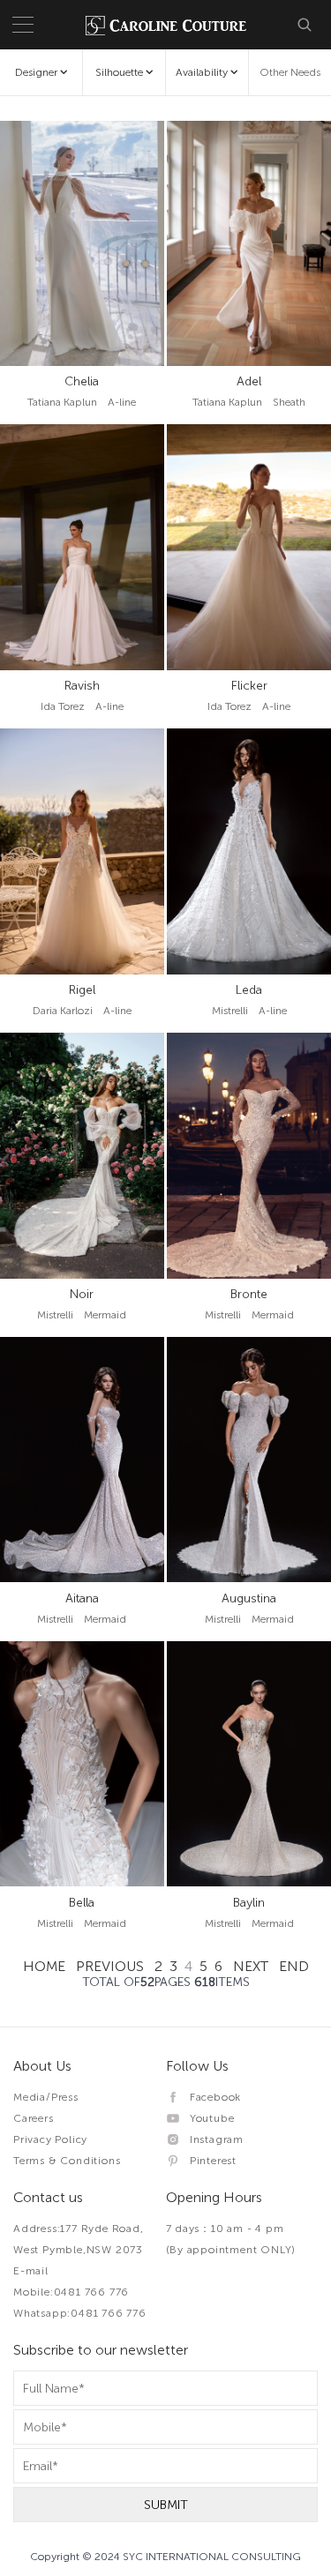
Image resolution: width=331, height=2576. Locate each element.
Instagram (212, 2139)
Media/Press (46, 2097)
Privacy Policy (50, 2139)
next (251, 1966)
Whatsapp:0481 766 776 (80, 2313)
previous (110, 1966)
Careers (34, 2118)
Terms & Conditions (67, 2161)
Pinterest (209, 2161)
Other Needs (290, 72)
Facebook (211, 2097)
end (294, 1966)
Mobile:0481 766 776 (71, 2292)
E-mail (31, 2271)
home (44, 1966)
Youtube (207, 2118)
